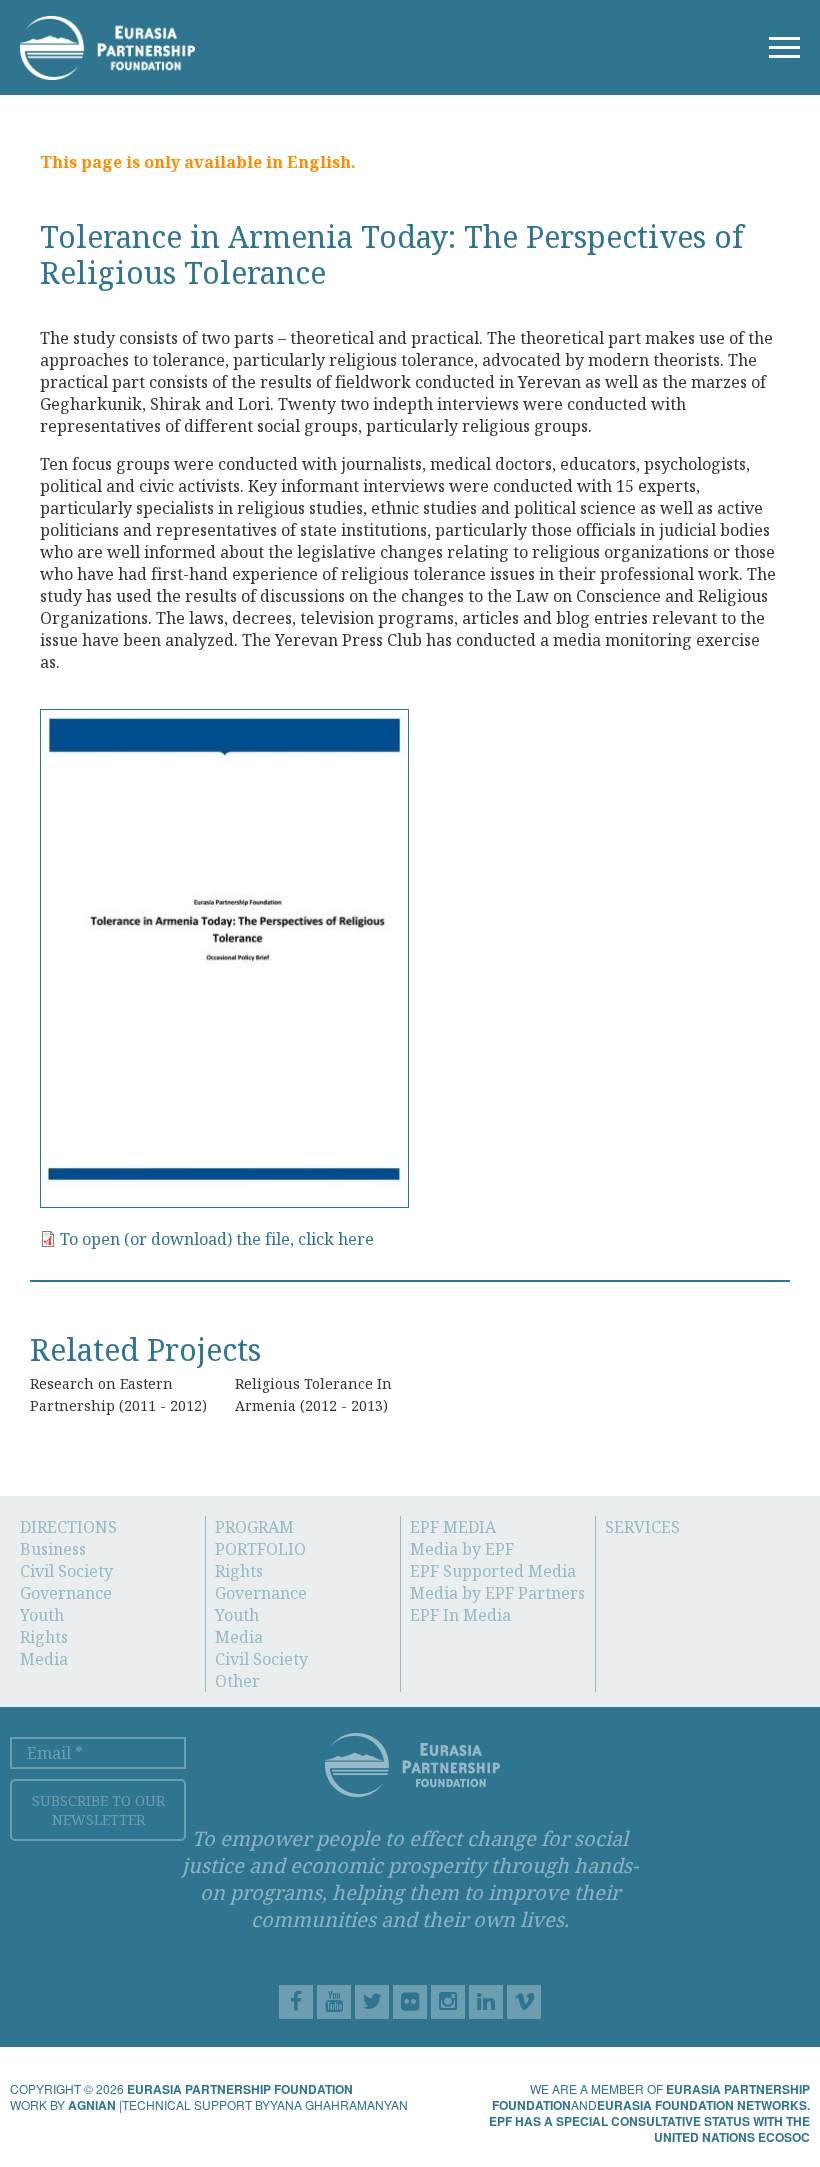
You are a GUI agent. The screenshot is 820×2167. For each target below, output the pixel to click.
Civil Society (66, 1571)
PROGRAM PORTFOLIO (260, 1538)
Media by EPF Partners (497, 1593)
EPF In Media (460, 1615)
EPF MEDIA (453, 1527)
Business (53, 1549)
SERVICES (642, 1527)
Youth (42, 1615)
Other (237, 1681)
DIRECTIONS (68, 1527)
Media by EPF (462, 1549)
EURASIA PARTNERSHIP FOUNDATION (240, 2089)
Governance (66, 1593)
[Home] (107, 44)
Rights (44, 1637)
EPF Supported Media (493, 1571)
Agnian (92, 2105)
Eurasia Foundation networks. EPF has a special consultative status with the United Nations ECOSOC (649, 2121)
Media (44, 1659)
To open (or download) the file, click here (217, 1239)
